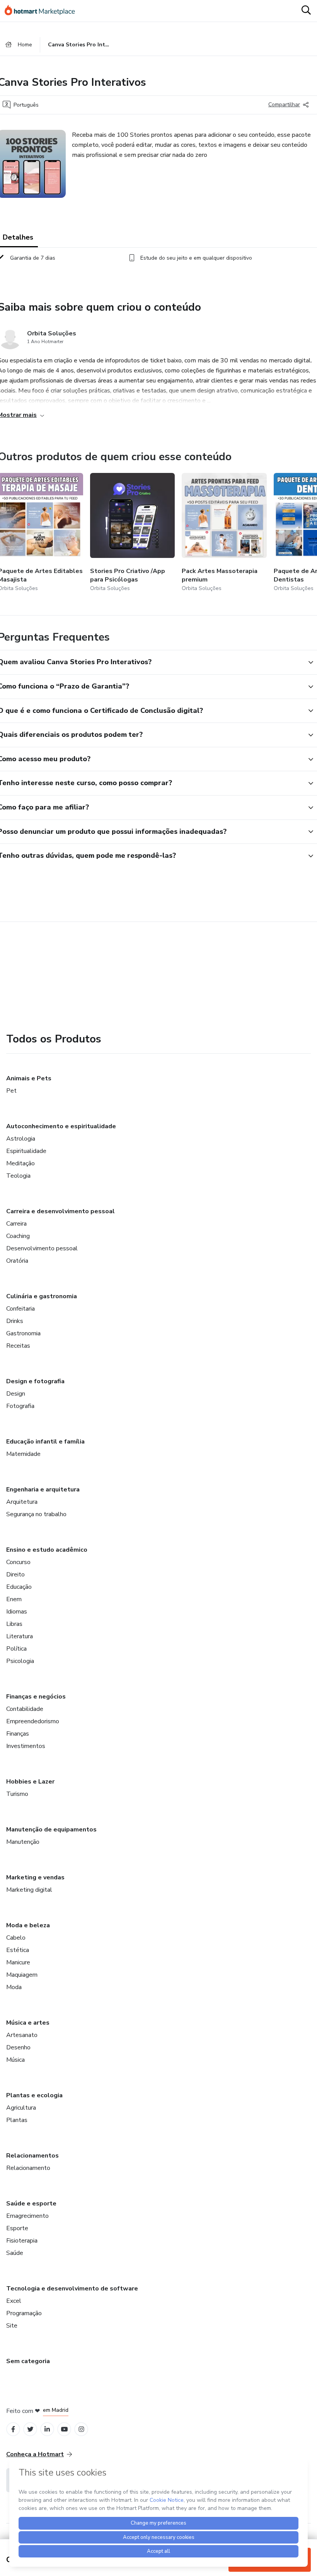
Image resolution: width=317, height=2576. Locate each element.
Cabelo (16, 1938)
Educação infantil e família (45, 1442)
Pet (11, 1091)
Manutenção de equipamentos (51, 1830)
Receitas (18, 1346)
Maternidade (23, 1454)
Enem (14, 1599)
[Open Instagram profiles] (81, 2429)
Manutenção (23, 1842)
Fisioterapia (22, 2241)
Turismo (17, 1794)
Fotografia (20, 1406)
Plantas (17, 2120)
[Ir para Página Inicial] (43, 11)
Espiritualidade (26, 1151)
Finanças (18, 1734)
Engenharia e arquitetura (43, 1489)
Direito (15, 1575)
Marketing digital (29, 1890)
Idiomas (17, 1612)
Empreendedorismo (33, 1721)
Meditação (20, 1163)
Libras (14, 1624)
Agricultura (21, 2108)
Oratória (17, 1261)
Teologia (18, 1176)
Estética (18, 1950)
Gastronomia (23, 1333)
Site (12, 2326)
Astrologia (21, 1139)
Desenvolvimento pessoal (42, 1248)
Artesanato (22, 2035)
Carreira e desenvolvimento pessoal (61, 1211)
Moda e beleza (28, 1925)
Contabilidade (25, 1709)
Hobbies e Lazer (30, 1782)
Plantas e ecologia (34, 2095)
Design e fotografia (35, 1381)
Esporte (17, 2228)
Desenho (18, 2047)
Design (16, 1394)
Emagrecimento (27, 2216)
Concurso (18, 1562)
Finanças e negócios (36, 1697)
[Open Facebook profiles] (13, 2429)
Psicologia (20, 1661)
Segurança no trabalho (36, 1514)
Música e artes (28, 2023)
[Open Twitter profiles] (30, 2429)
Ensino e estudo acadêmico (47, 1550)
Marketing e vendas (35, 1877)
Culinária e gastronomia (42, 1296)
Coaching (18, 1236)
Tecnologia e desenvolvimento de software (72, 2289)
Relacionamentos (32, 2156)
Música (15, 2060)
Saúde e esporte (31, 2204)
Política (16, 1649)
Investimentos (26, 1746)
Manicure (18, 1962)
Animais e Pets (29, 1078)
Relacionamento (28, 2168)
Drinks (15, 1321)
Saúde (15, 2253)
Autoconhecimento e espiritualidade (61, 1126)
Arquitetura (22, 1502)
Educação (19, 1587)
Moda (14, 1987)
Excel (14, 2301)
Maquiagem (22, 1975)
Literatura (20, 1636)
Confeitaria (20, 1309)
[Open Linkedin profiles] (47, 2429)
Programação (24, 2313)
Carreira (16, 1224)
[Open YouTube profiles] (64, 2429)
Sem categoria (28, 2361)
